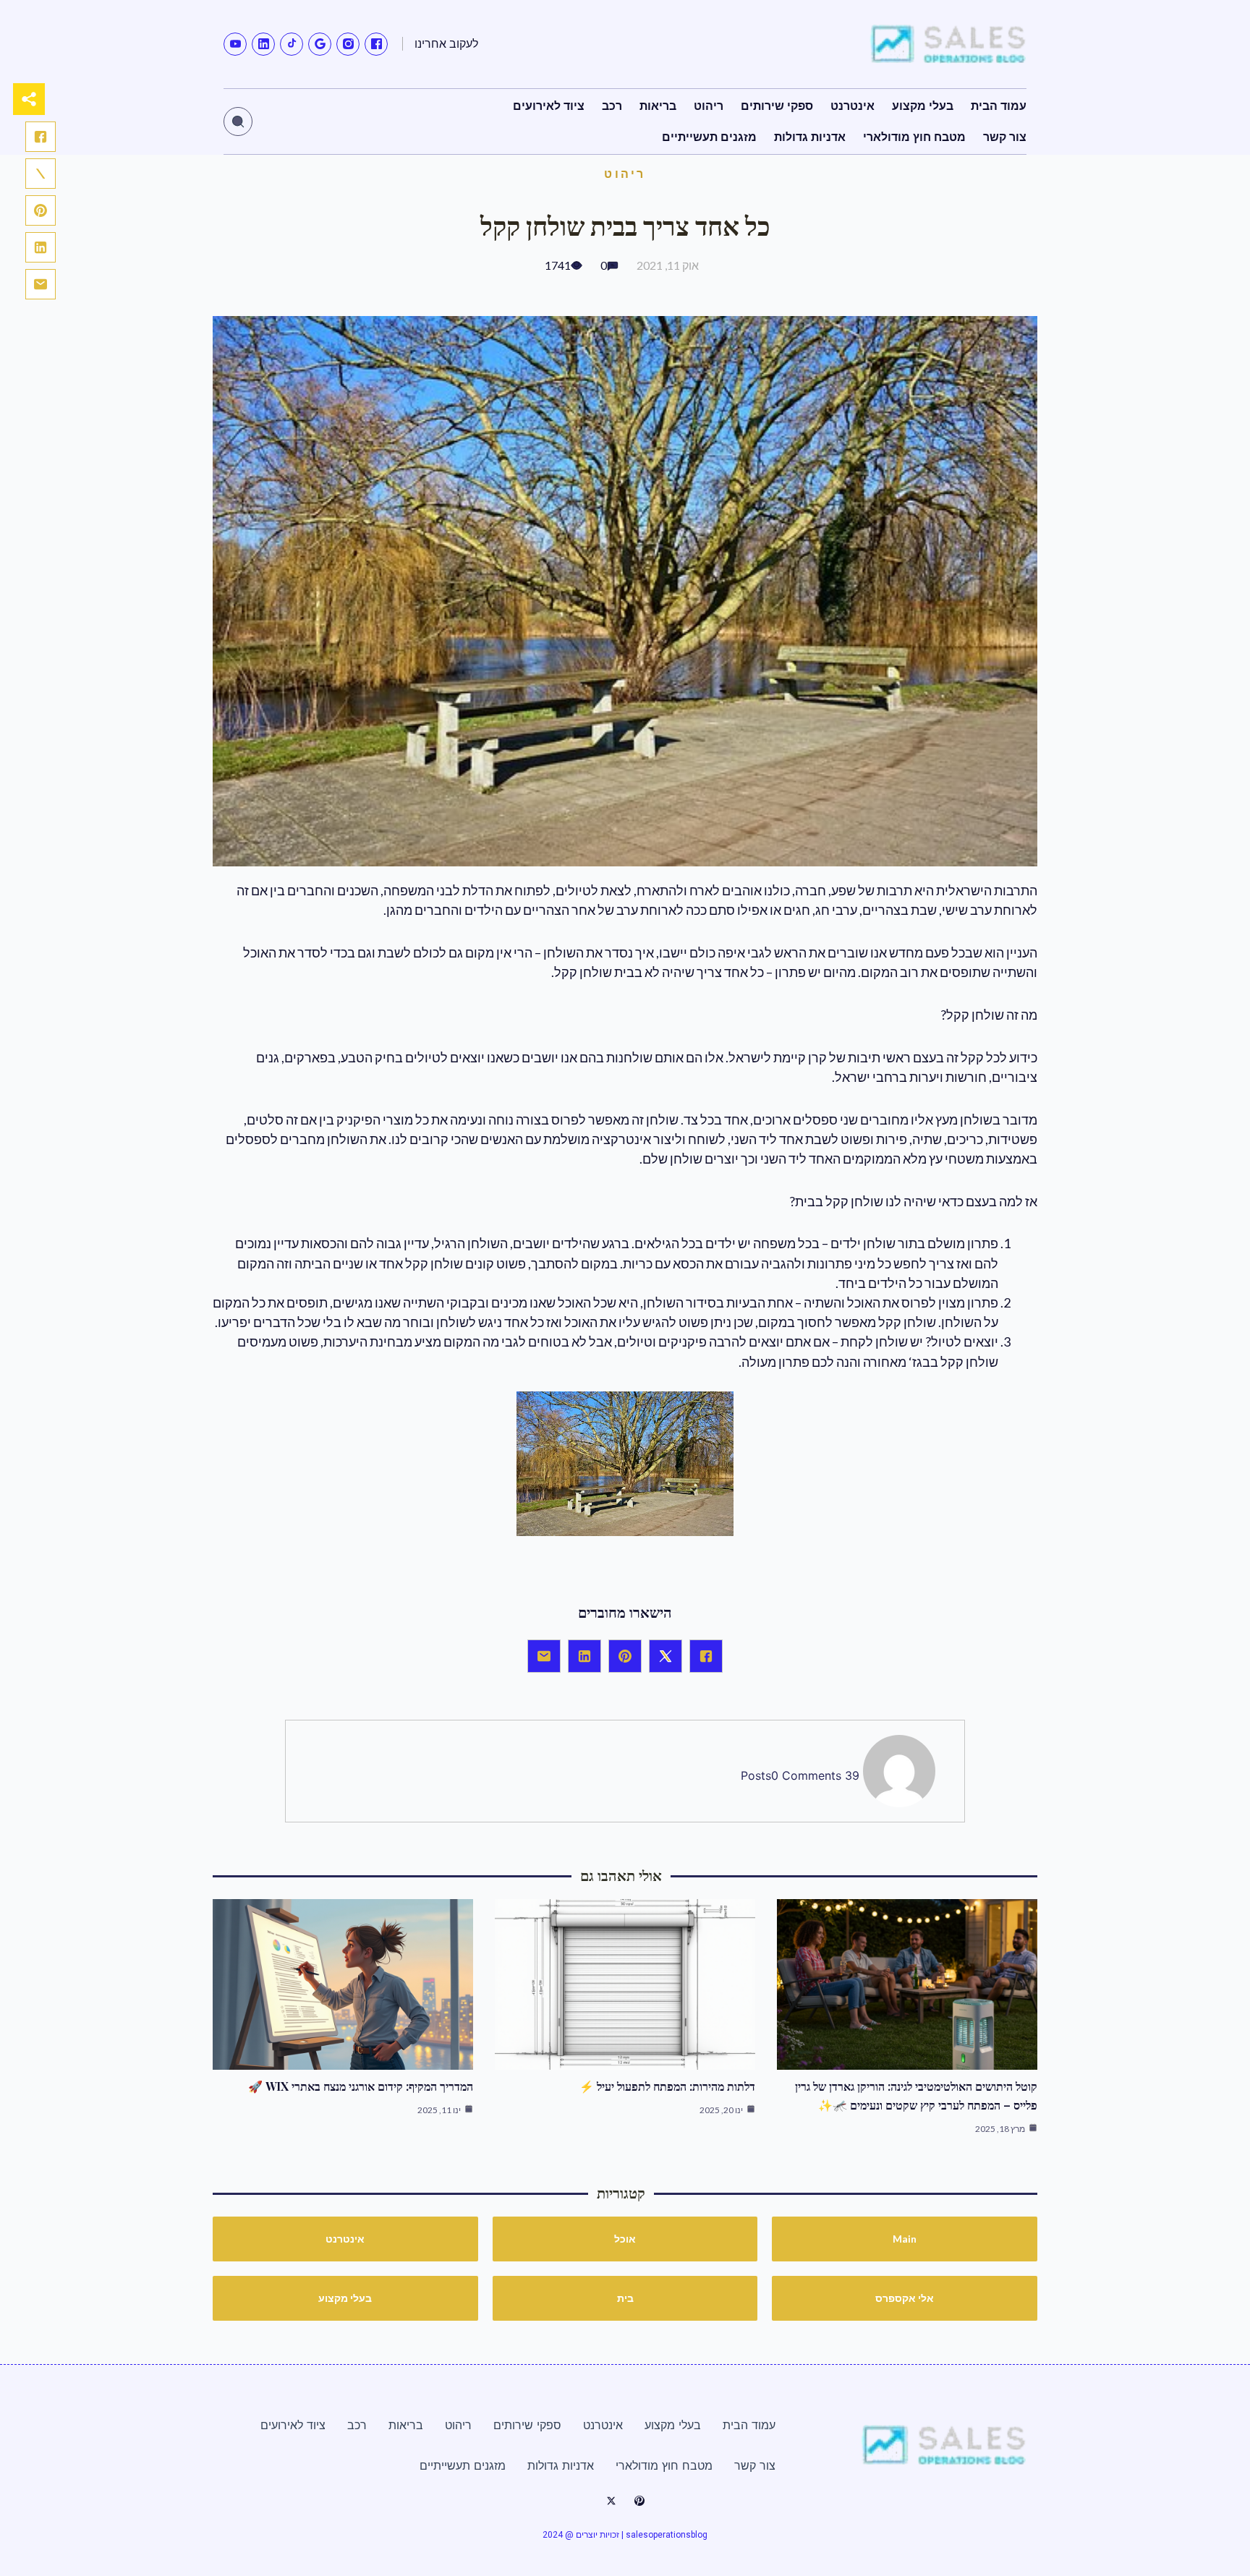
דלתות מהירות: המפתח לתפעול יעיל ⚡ (667, 2086)
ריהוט (625, 173)
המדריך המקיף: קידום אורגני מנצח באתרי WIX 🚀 (361, 2086)
